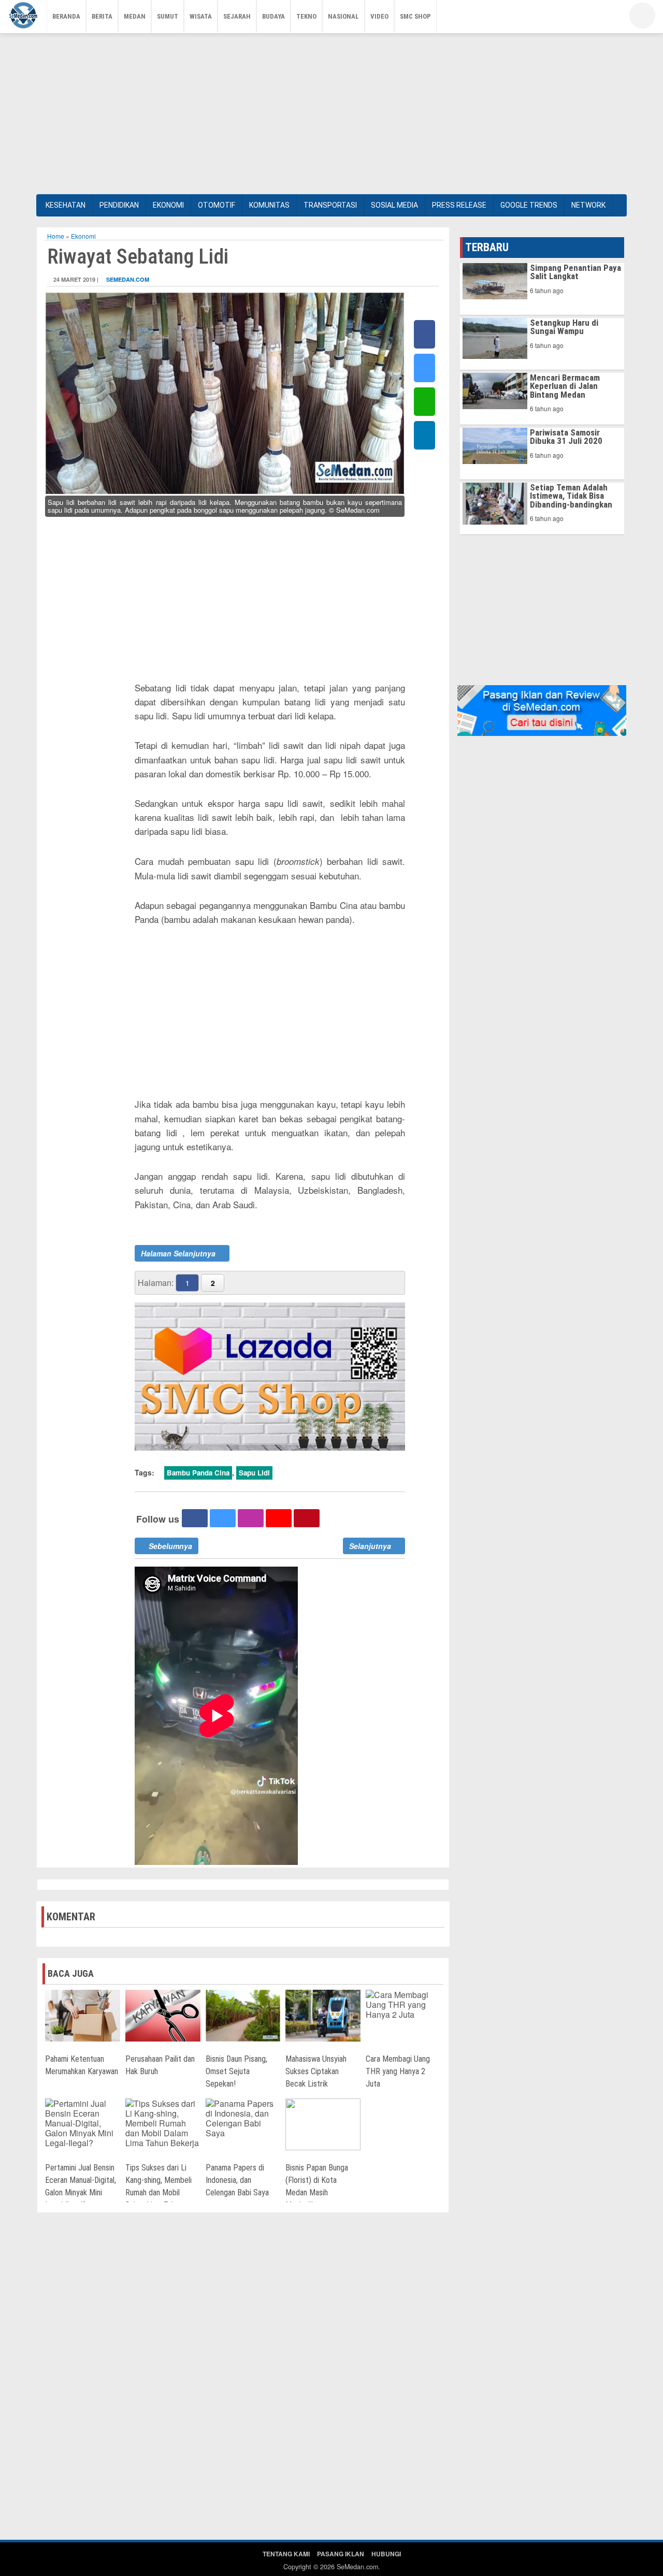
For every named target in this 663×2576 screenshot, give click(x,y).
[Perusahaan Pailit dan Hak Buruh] (163, 2014)
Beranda (66, 16)
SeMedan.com (128, 279)
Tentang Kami (286, 2554)
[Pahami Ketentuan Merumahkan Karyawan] (83, 2014)
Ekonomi (168, 205)
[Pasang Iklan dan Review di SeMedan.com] (542, 710)
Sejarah (237, 16)
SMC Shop (415, 16)
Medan (135, 16)
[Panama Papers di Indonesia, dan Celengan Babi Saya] (243, 2117)
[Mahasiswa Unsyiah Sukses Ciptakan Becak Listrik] (323, 2014)
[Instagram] (603, 18)
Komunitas (269, 205)
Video (379, 16)
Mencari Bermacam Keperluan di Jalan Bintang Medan (565, 386)
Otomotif (217, 205)
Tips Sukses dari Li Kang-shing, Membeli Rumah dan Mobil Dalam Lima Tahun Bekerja (158, 2193)
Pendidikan (119, 205)
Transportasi (330, 205)
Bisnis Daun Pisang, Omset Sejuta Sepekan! (236, 2071)
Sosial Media (394, 205)
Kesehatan (66, 205)
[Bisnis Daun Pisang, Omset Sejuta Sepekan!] (243, 2014)
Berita (102, 16)
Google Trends (529, 205)
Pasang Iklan (341, 2554)
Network (588, 205)
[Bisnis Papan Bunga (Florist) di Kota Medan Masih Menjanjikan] (323, 2123)
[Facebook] (557, 18)
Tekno (306, 16)
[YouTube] (588, 18)
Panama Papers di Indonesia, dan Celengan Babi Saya (237, 2180)
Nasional (343, 16)
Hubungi (386, 2554)
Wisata (201, 16)
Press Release (459, 205)
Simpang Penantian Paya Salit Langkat (575, 272)
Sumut (168, 16)
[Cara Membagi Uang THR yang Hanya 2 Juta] (403, 2003)
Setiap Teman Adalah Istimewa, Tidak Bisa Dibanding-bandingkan (571, 496)
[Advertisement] (331, 111)
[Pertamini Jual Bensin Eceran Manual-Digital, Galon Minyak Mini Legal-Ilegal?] (83, 2122)
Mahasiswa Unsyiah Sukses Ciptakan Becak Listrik (316, 2071)
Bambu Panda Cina (198, 1473)
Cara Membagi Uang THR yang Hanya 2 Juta (398, 2071)
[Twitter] (572, 18)
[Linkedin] (424, 435)
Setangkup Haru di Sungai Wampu (564, 327)
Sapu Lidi (254, 1473)
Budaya (273, 16)
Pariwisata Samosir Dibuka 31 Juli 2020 (566, 437)
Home (56, 236)
